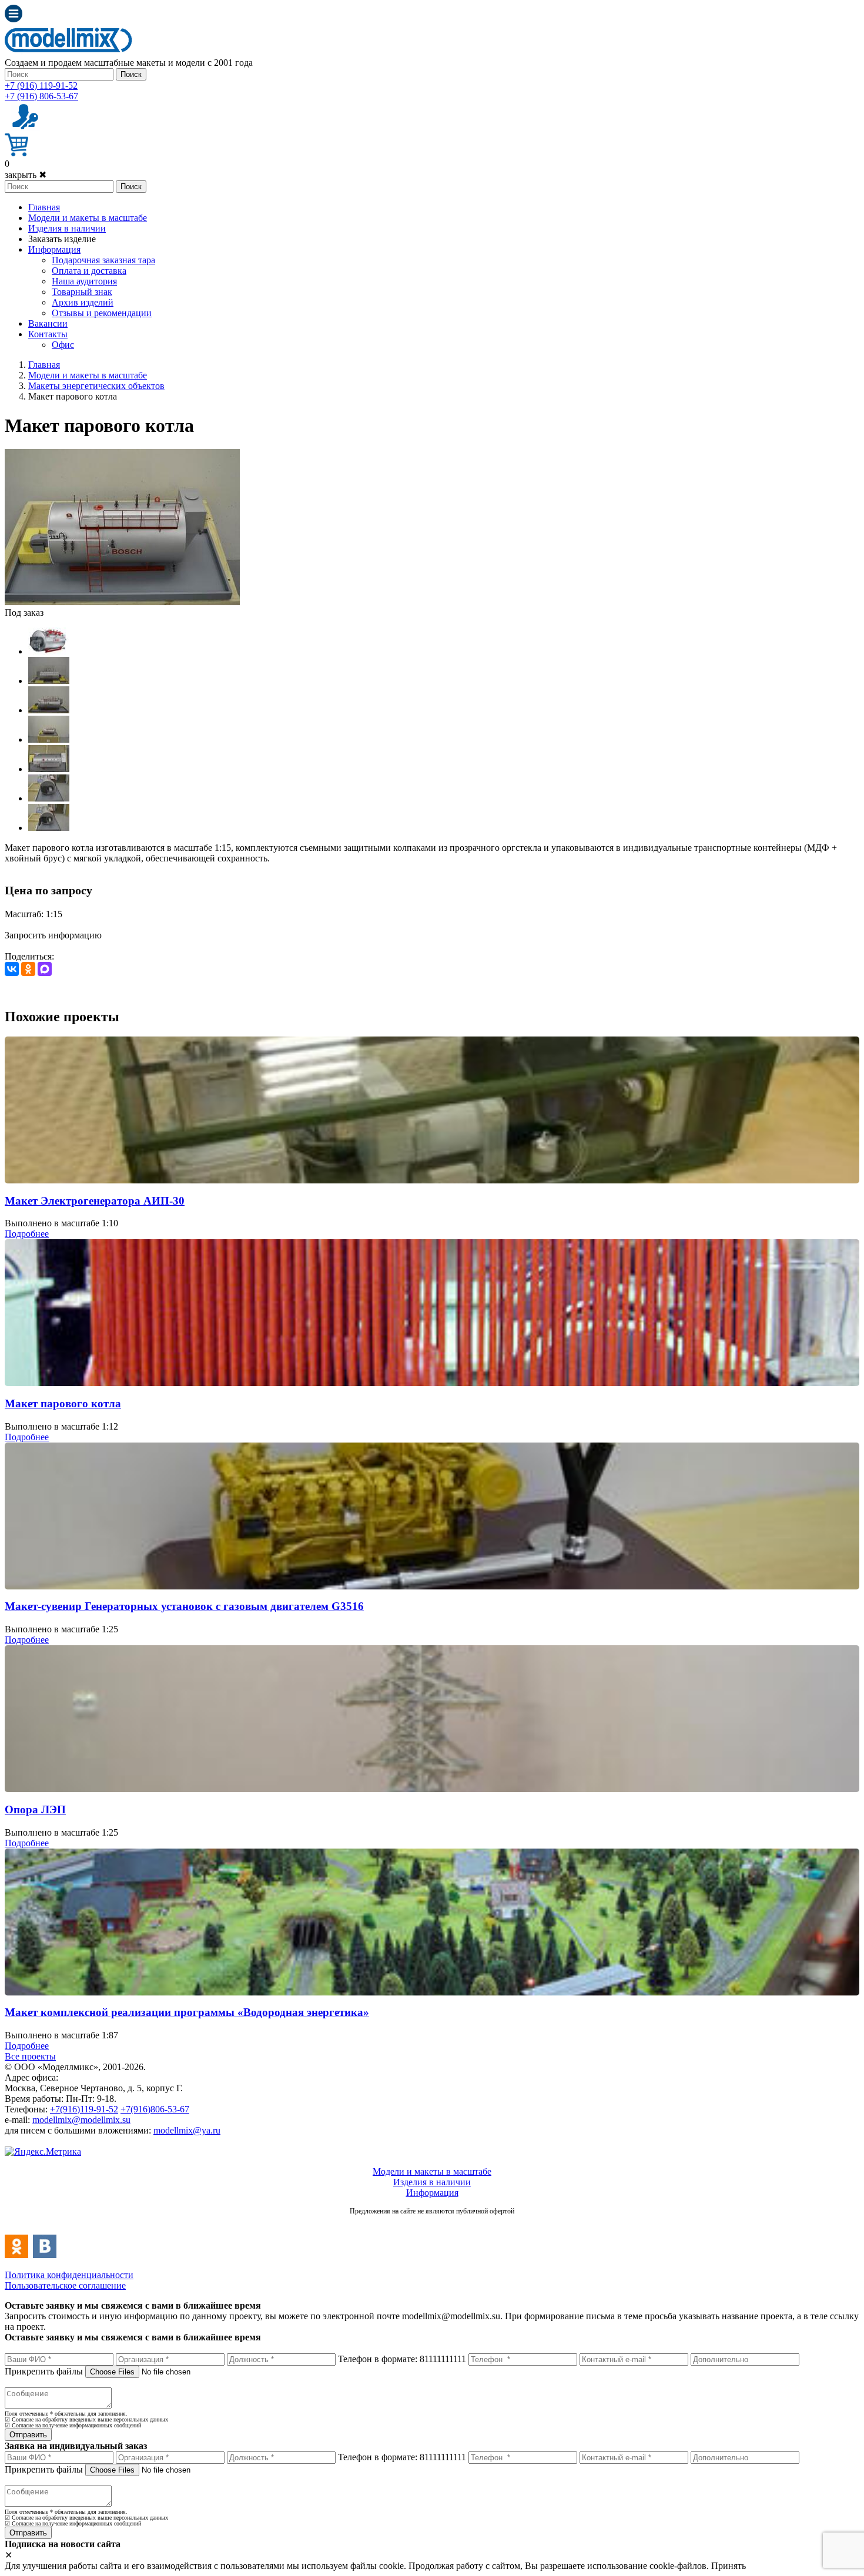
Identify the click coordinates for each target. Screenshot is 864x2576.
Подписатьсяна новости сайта (432, 2224)
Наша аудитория (84, 281)
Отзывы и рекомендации (102, 313)
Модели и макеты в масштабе (88, 218)
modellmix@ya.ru (187, 2130)
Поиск (131, 74)
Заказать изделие (62, 239)
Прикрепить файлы (44, 2371)
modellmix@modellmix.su (81, 2120)
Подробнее (27, 1234)
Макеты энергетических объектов (96, 386)
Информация (54, 249)
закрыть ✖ (26, 175)
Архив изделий (83, 302)
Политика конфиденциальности (69, 2275)
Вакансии (48, 323)
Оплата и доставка (89, 271)
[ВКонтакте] (12, 969)
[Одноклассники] (28, 969)
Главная (44, 207)
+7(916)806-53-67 (155, 2109)
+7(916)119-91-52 (84, 2109)
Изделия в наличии (67, 228)
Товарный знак (82, 292)
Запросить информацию (53, 935)
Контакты (48, 334)
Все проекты (30, 2056)
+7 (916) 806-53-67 (41, 96)
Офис (63, 345)
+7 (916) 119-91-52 (41, 85)
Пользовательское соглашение (65, 2285)
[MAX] (45, 969)
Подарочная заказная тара (103, 260)
